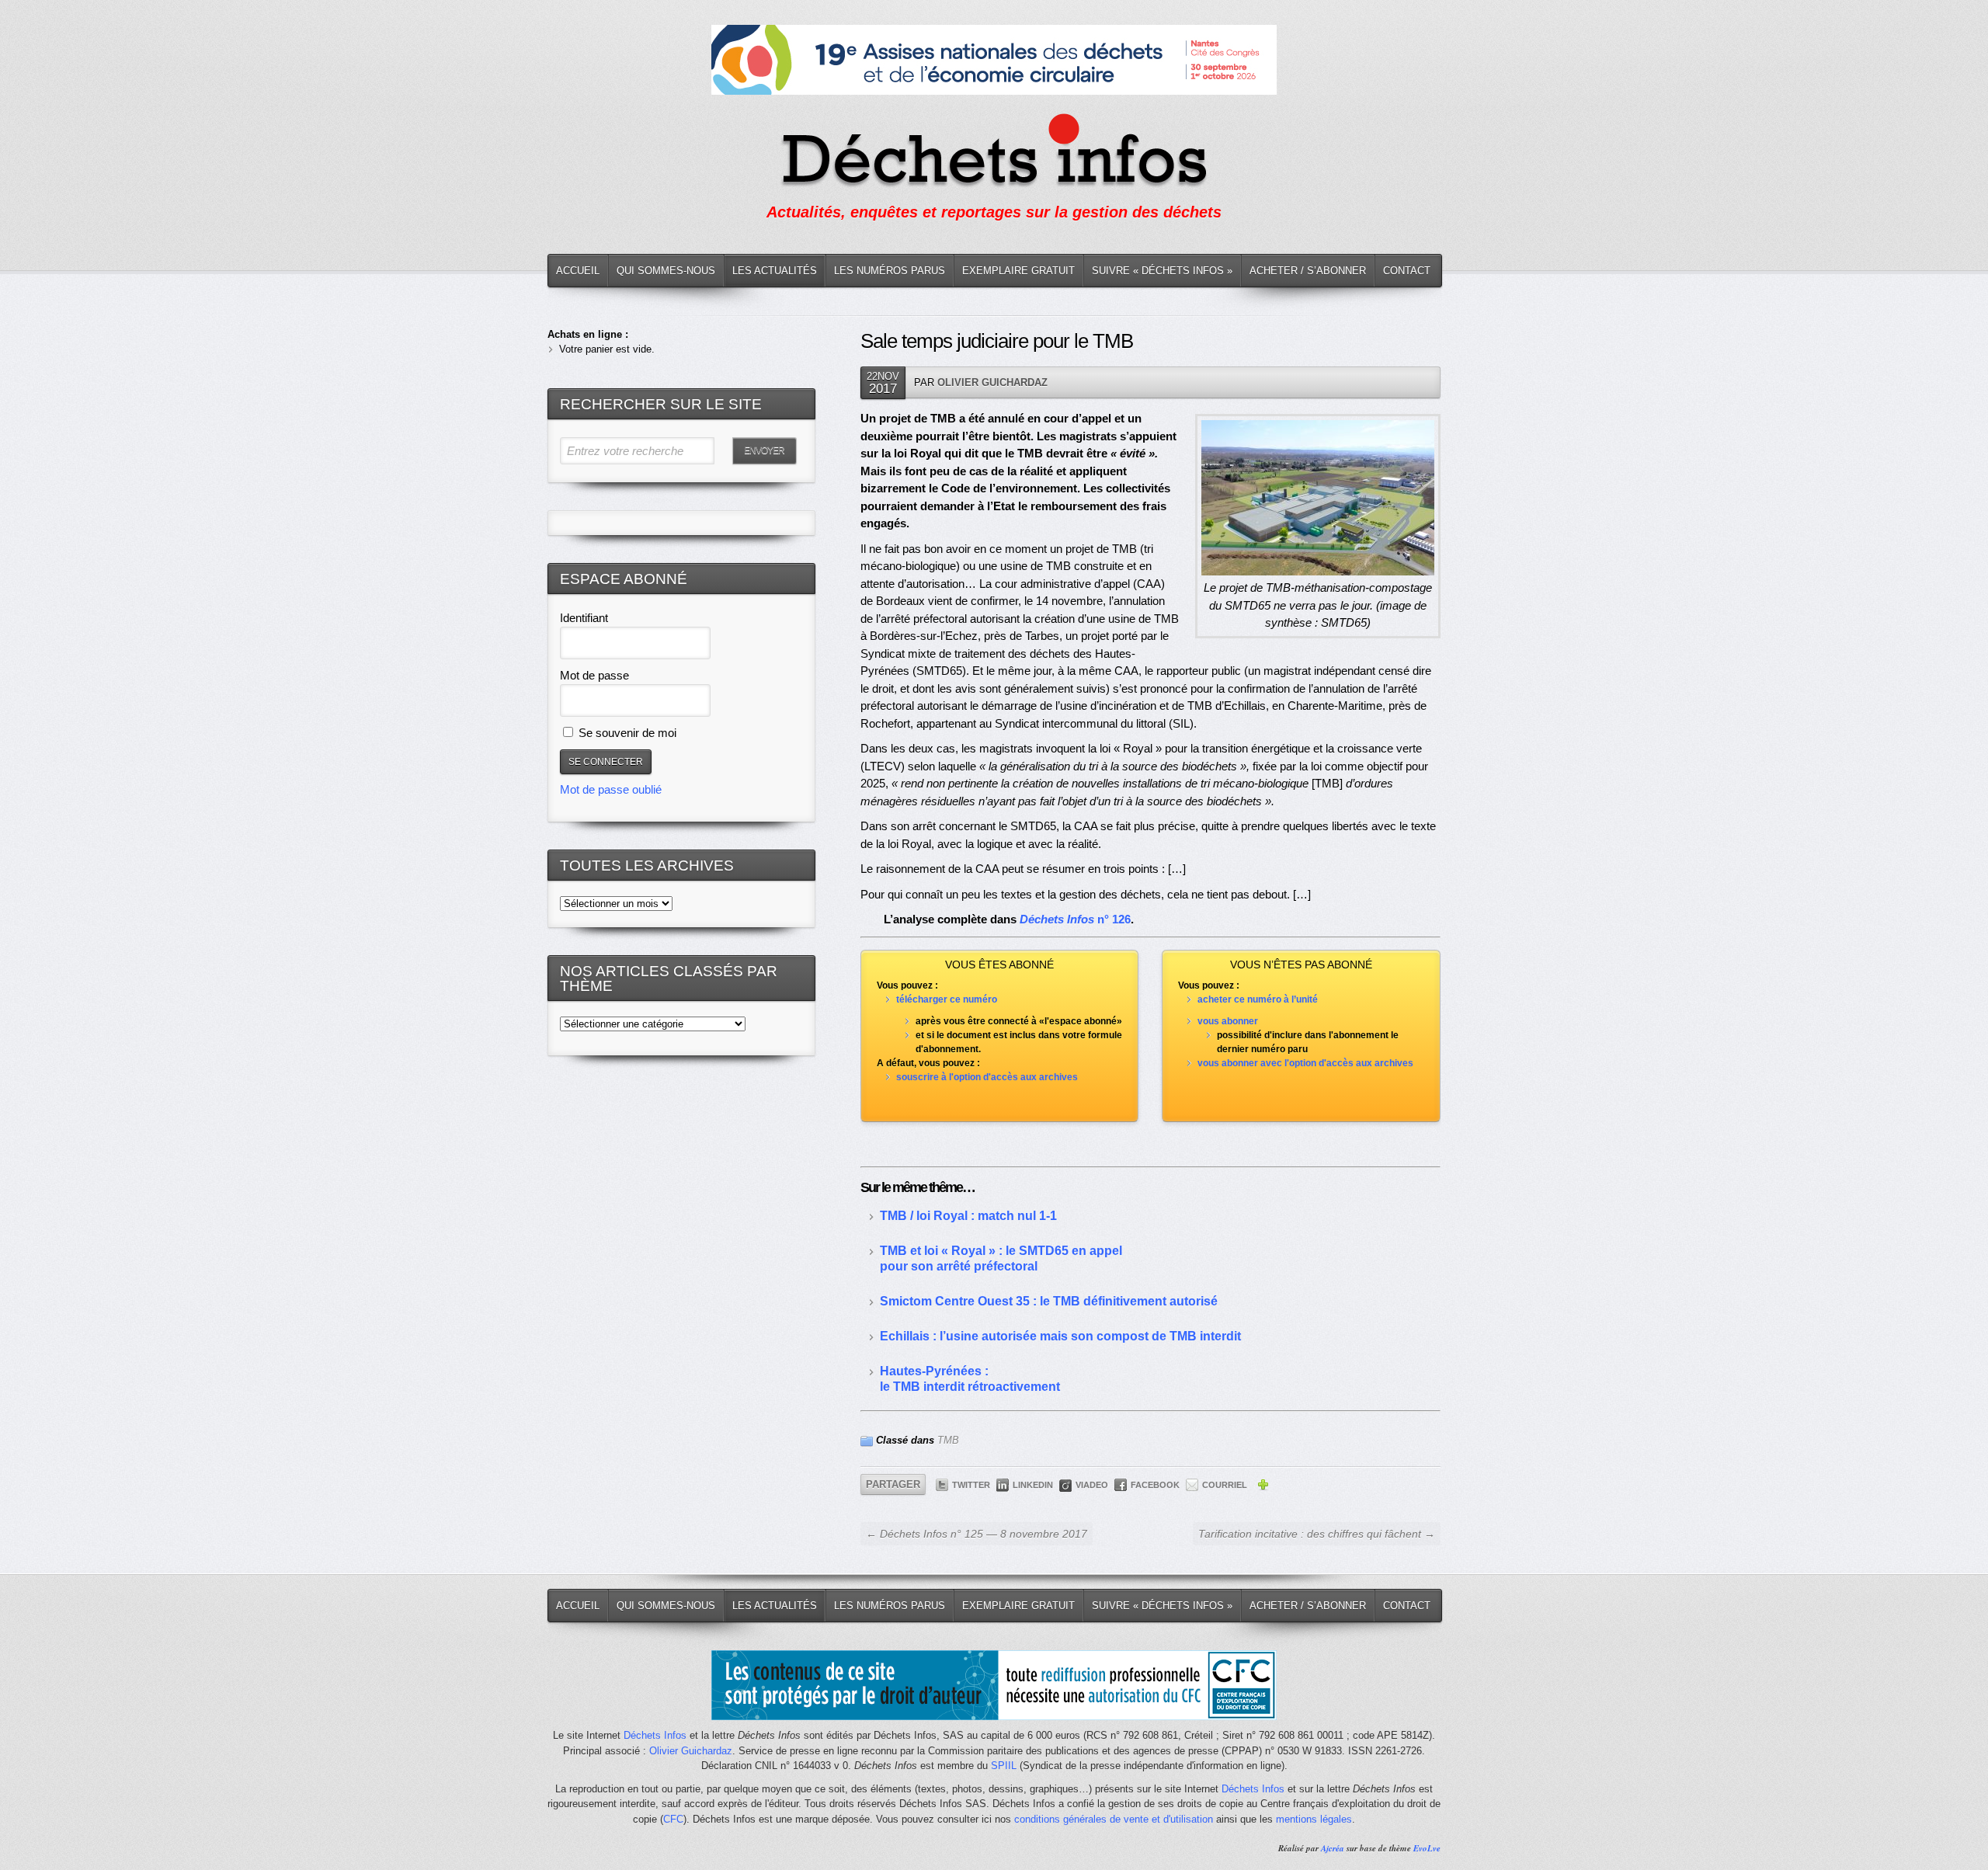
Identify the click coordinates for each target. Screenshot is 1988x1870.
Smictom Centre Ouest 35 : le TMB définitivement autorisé (1049, 1301)
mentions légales (1314, 1819)
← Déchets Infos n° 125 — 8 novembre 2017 (977, 1534)
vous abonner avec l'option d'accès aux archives (1305, 1063)
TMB (948, 1440)
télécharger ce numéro (947, 999)
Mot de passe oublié (611, 789)
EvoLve (1427, 1848)
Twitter (971, 1485)
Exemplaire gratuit (1018, 271)
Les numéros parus (890, 271)
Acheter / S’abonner (1308, 271)
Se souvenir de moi (626, 733)
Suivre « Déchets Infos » (1162, 271)
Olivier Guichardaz (992, 382)
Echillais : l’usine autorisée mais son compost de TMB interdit (1060, 1336)
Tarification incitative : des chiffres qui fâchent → (1317, 1534)
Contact (1407, 271)
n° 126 (1075, 919)
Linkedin (1033, 1485)
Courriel (1225, 1485)
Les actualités (775, 271)
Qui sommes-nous (666, 271)
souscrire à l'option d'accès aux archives (987, 1077)
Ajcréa (1333, 1848)
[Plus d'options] (1263, 1487)
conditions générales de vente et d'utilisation (1114, 1819)
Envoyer (764, 450)
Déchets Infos (655, 1735)
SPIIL (1004, 1766)
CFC (673, 1819)
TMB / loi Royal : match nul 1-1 (968, 1216)
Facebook (1155, 1485)
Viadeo (1092, 1485)
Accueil (578, 271)
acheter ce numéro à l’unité (1258, 999)
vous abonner (1228, 1021)
